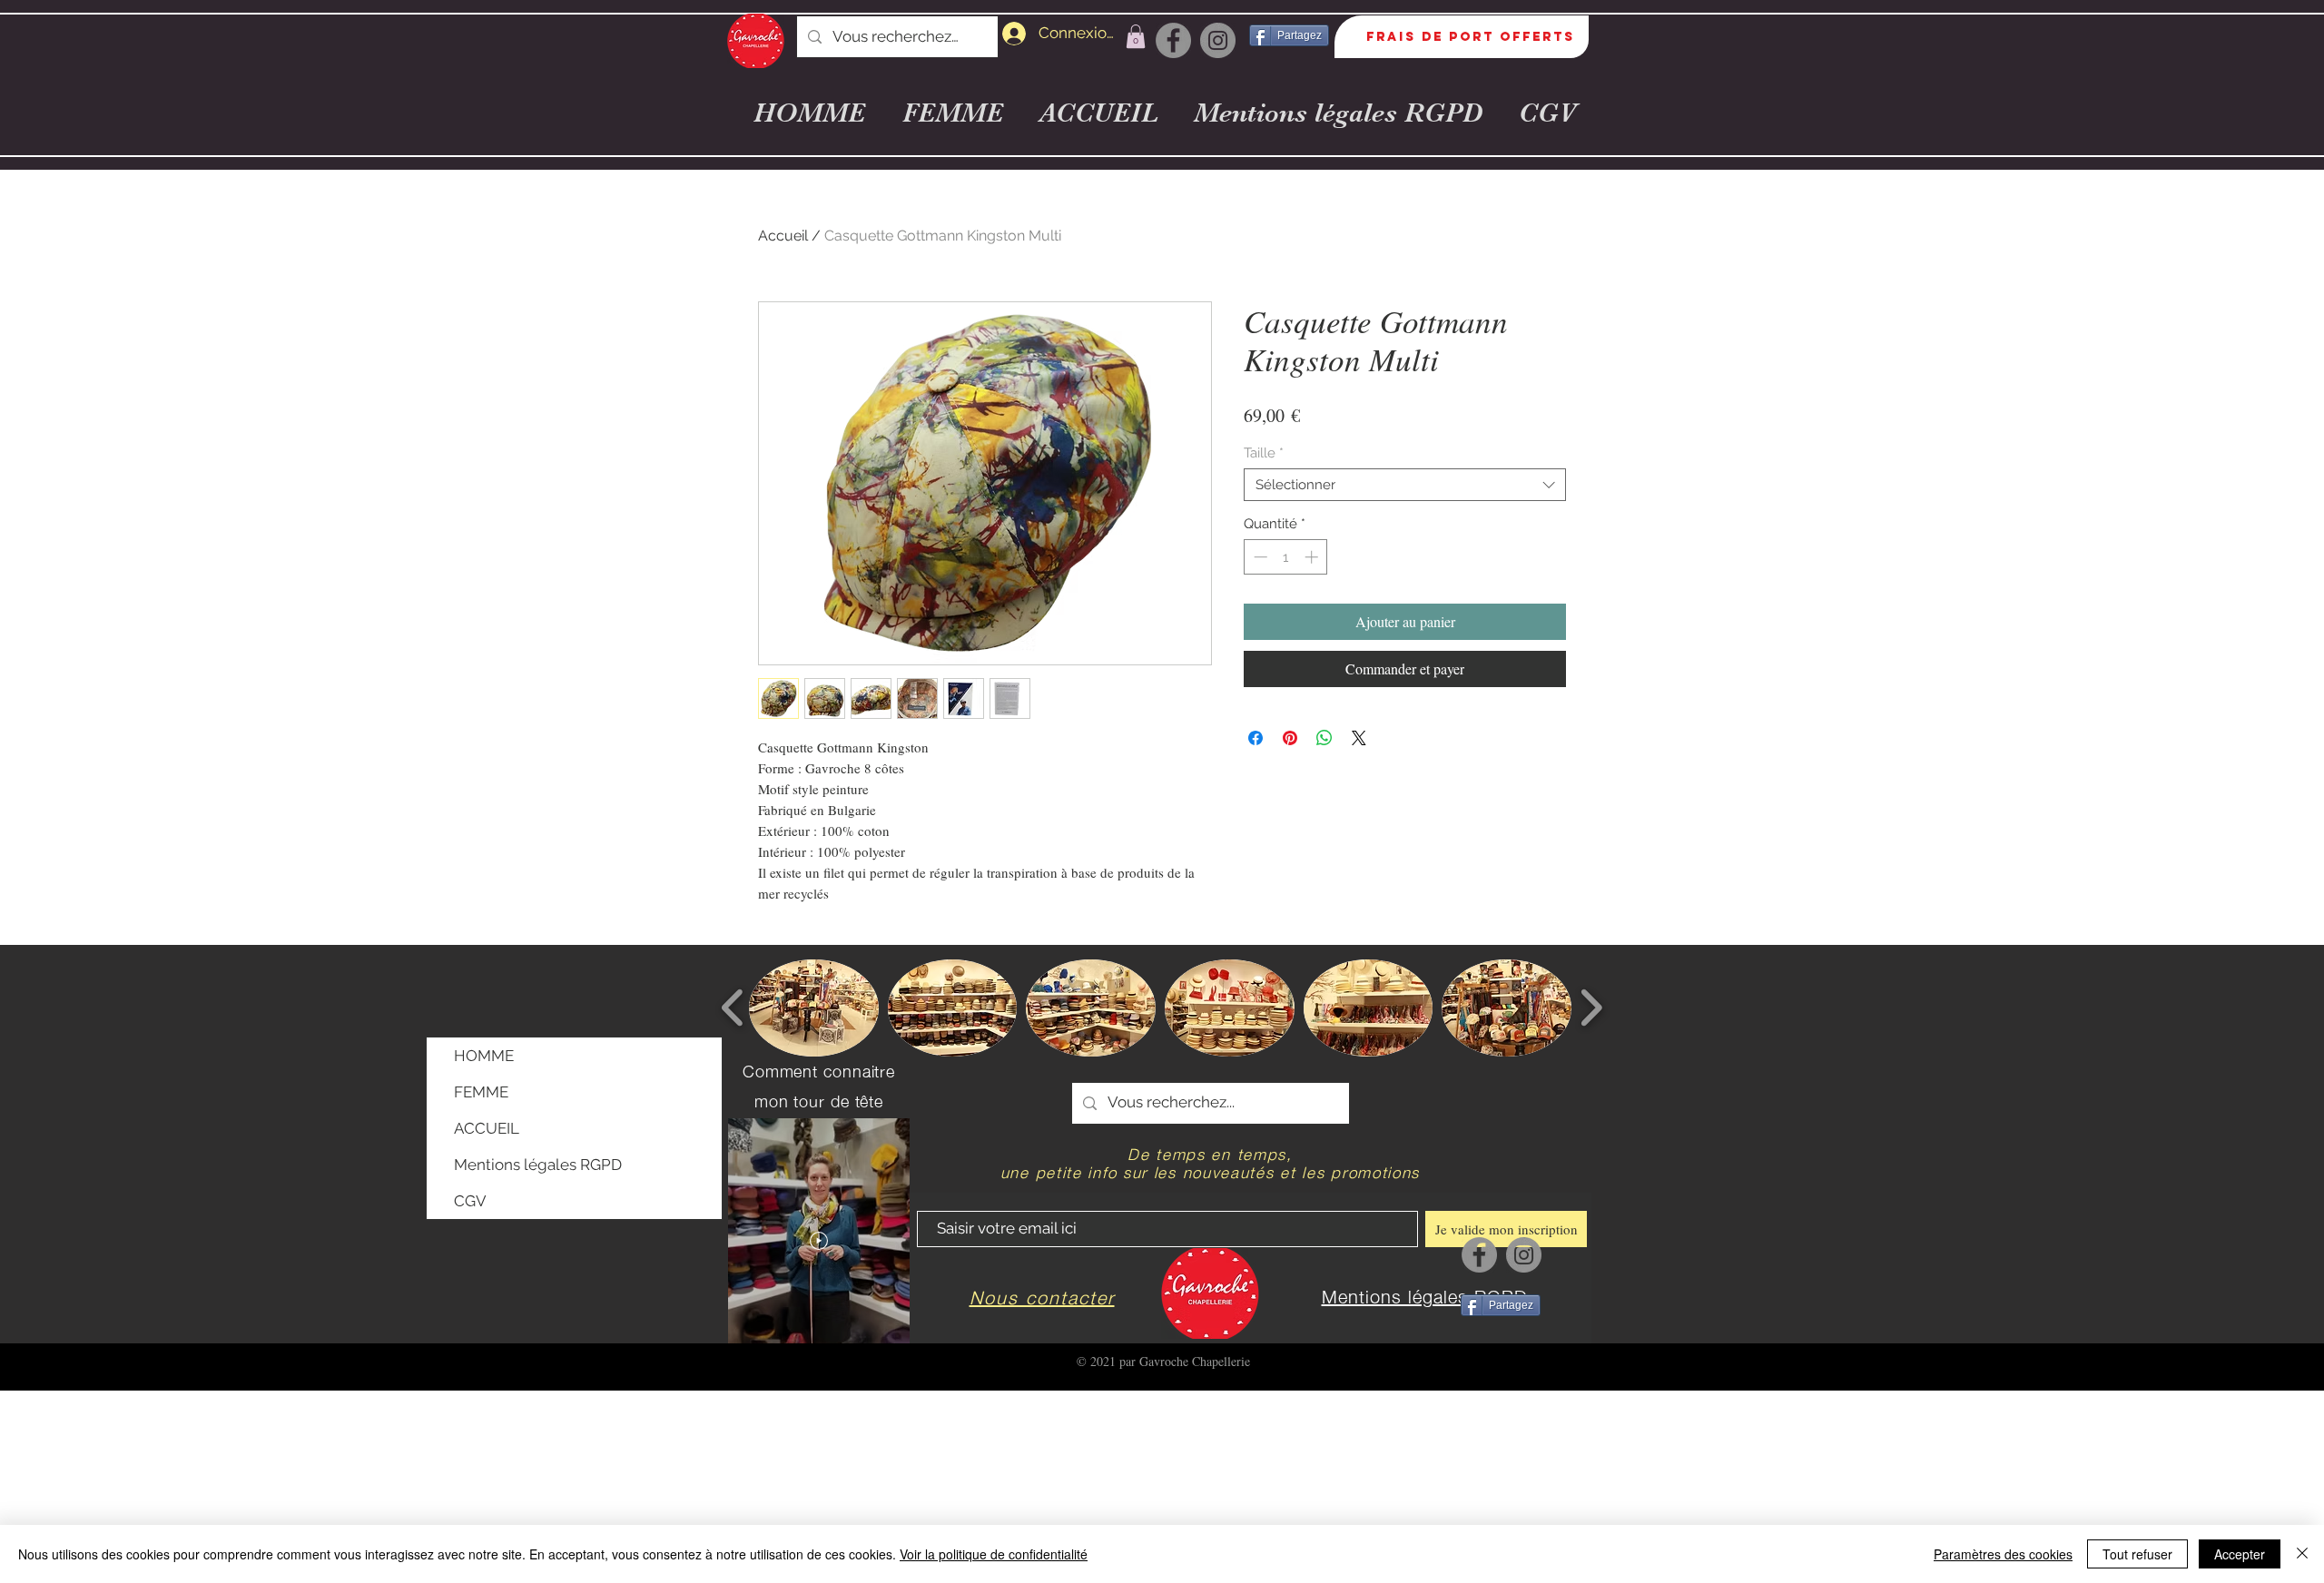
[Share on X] (1359, 738)
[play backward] (733, 1008)
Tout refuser (2137, 1554)
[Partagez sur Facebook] (1256, 738)
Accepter (2240, 1554)
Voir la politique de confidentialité (994, 1554)
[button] (1136, 36)
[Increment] (1313, 557)
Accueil (783, 236)
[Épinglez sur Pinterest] (1290, 738)
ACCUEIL (487, 1128)
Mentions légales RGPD (538, 1165)
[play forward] (1591, 1008)
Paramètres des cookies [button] (2003, 1554)
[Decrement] (1259, 557)
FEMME (481, 1092)
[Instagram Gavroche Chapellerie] (1218, 40)
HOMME (484, 1056)
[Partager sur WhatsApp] (1324, 738)
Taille (1264, 453)
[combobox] (1405, 485)
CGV (470, 1201)
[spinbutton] (1286, 557)
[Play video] (819, 1241)
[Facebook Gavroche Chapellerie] (1173, 40)
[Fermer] (2302, 1554)
